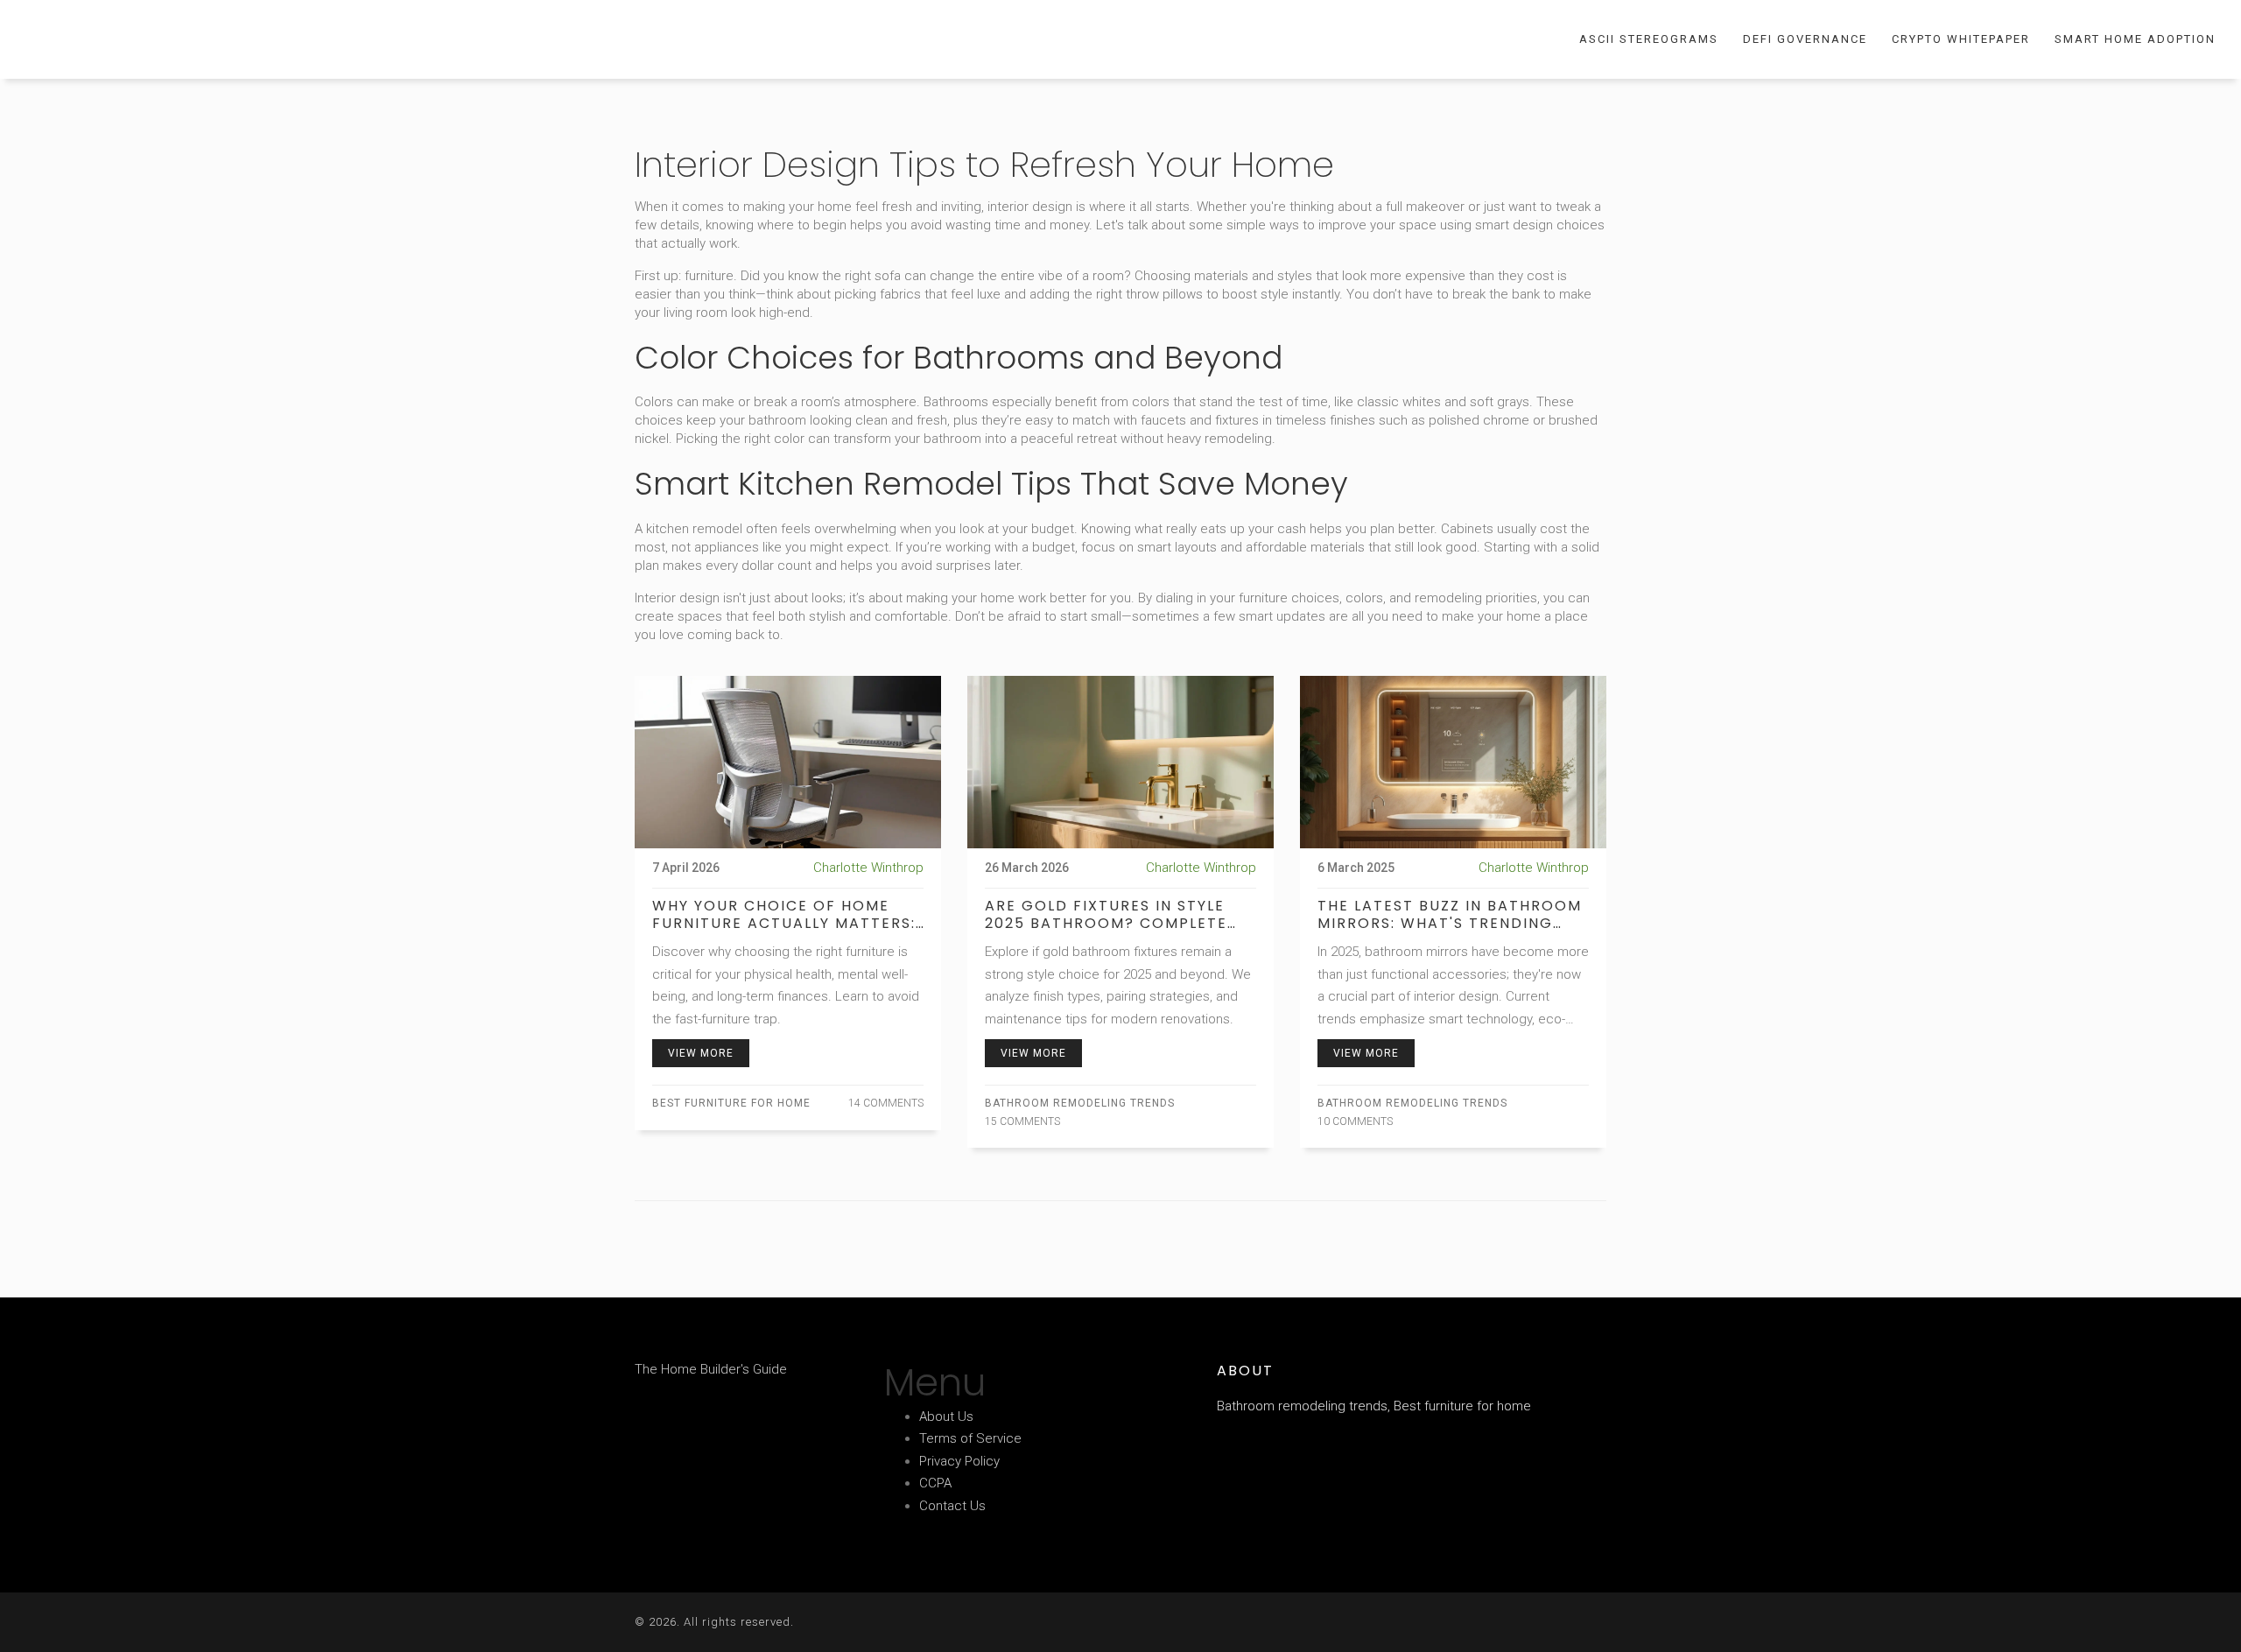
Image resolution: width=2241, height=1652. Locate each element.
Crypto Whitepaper (1961, 39)
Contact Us (952, 1506)
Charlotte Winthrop (868, 868)
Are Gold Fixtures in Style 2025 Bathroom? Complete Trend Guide (1106, 915)
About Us (946, 1417)
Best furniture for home (731, 1103)
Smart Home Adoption (2135, 39)
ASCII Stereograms (1649, 39)
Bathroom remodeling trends (1080, 1103)
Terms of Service (970, 1438)
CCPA (935, 1483)
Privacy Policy (959, 1461)
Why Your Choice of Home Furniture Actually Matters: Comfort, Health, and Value (784, 915)
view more (701, 1053)
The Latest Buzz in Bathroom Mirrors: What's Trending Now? (1450, 915)
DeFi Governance (1805, 39)
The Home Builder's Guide (136, 39)
